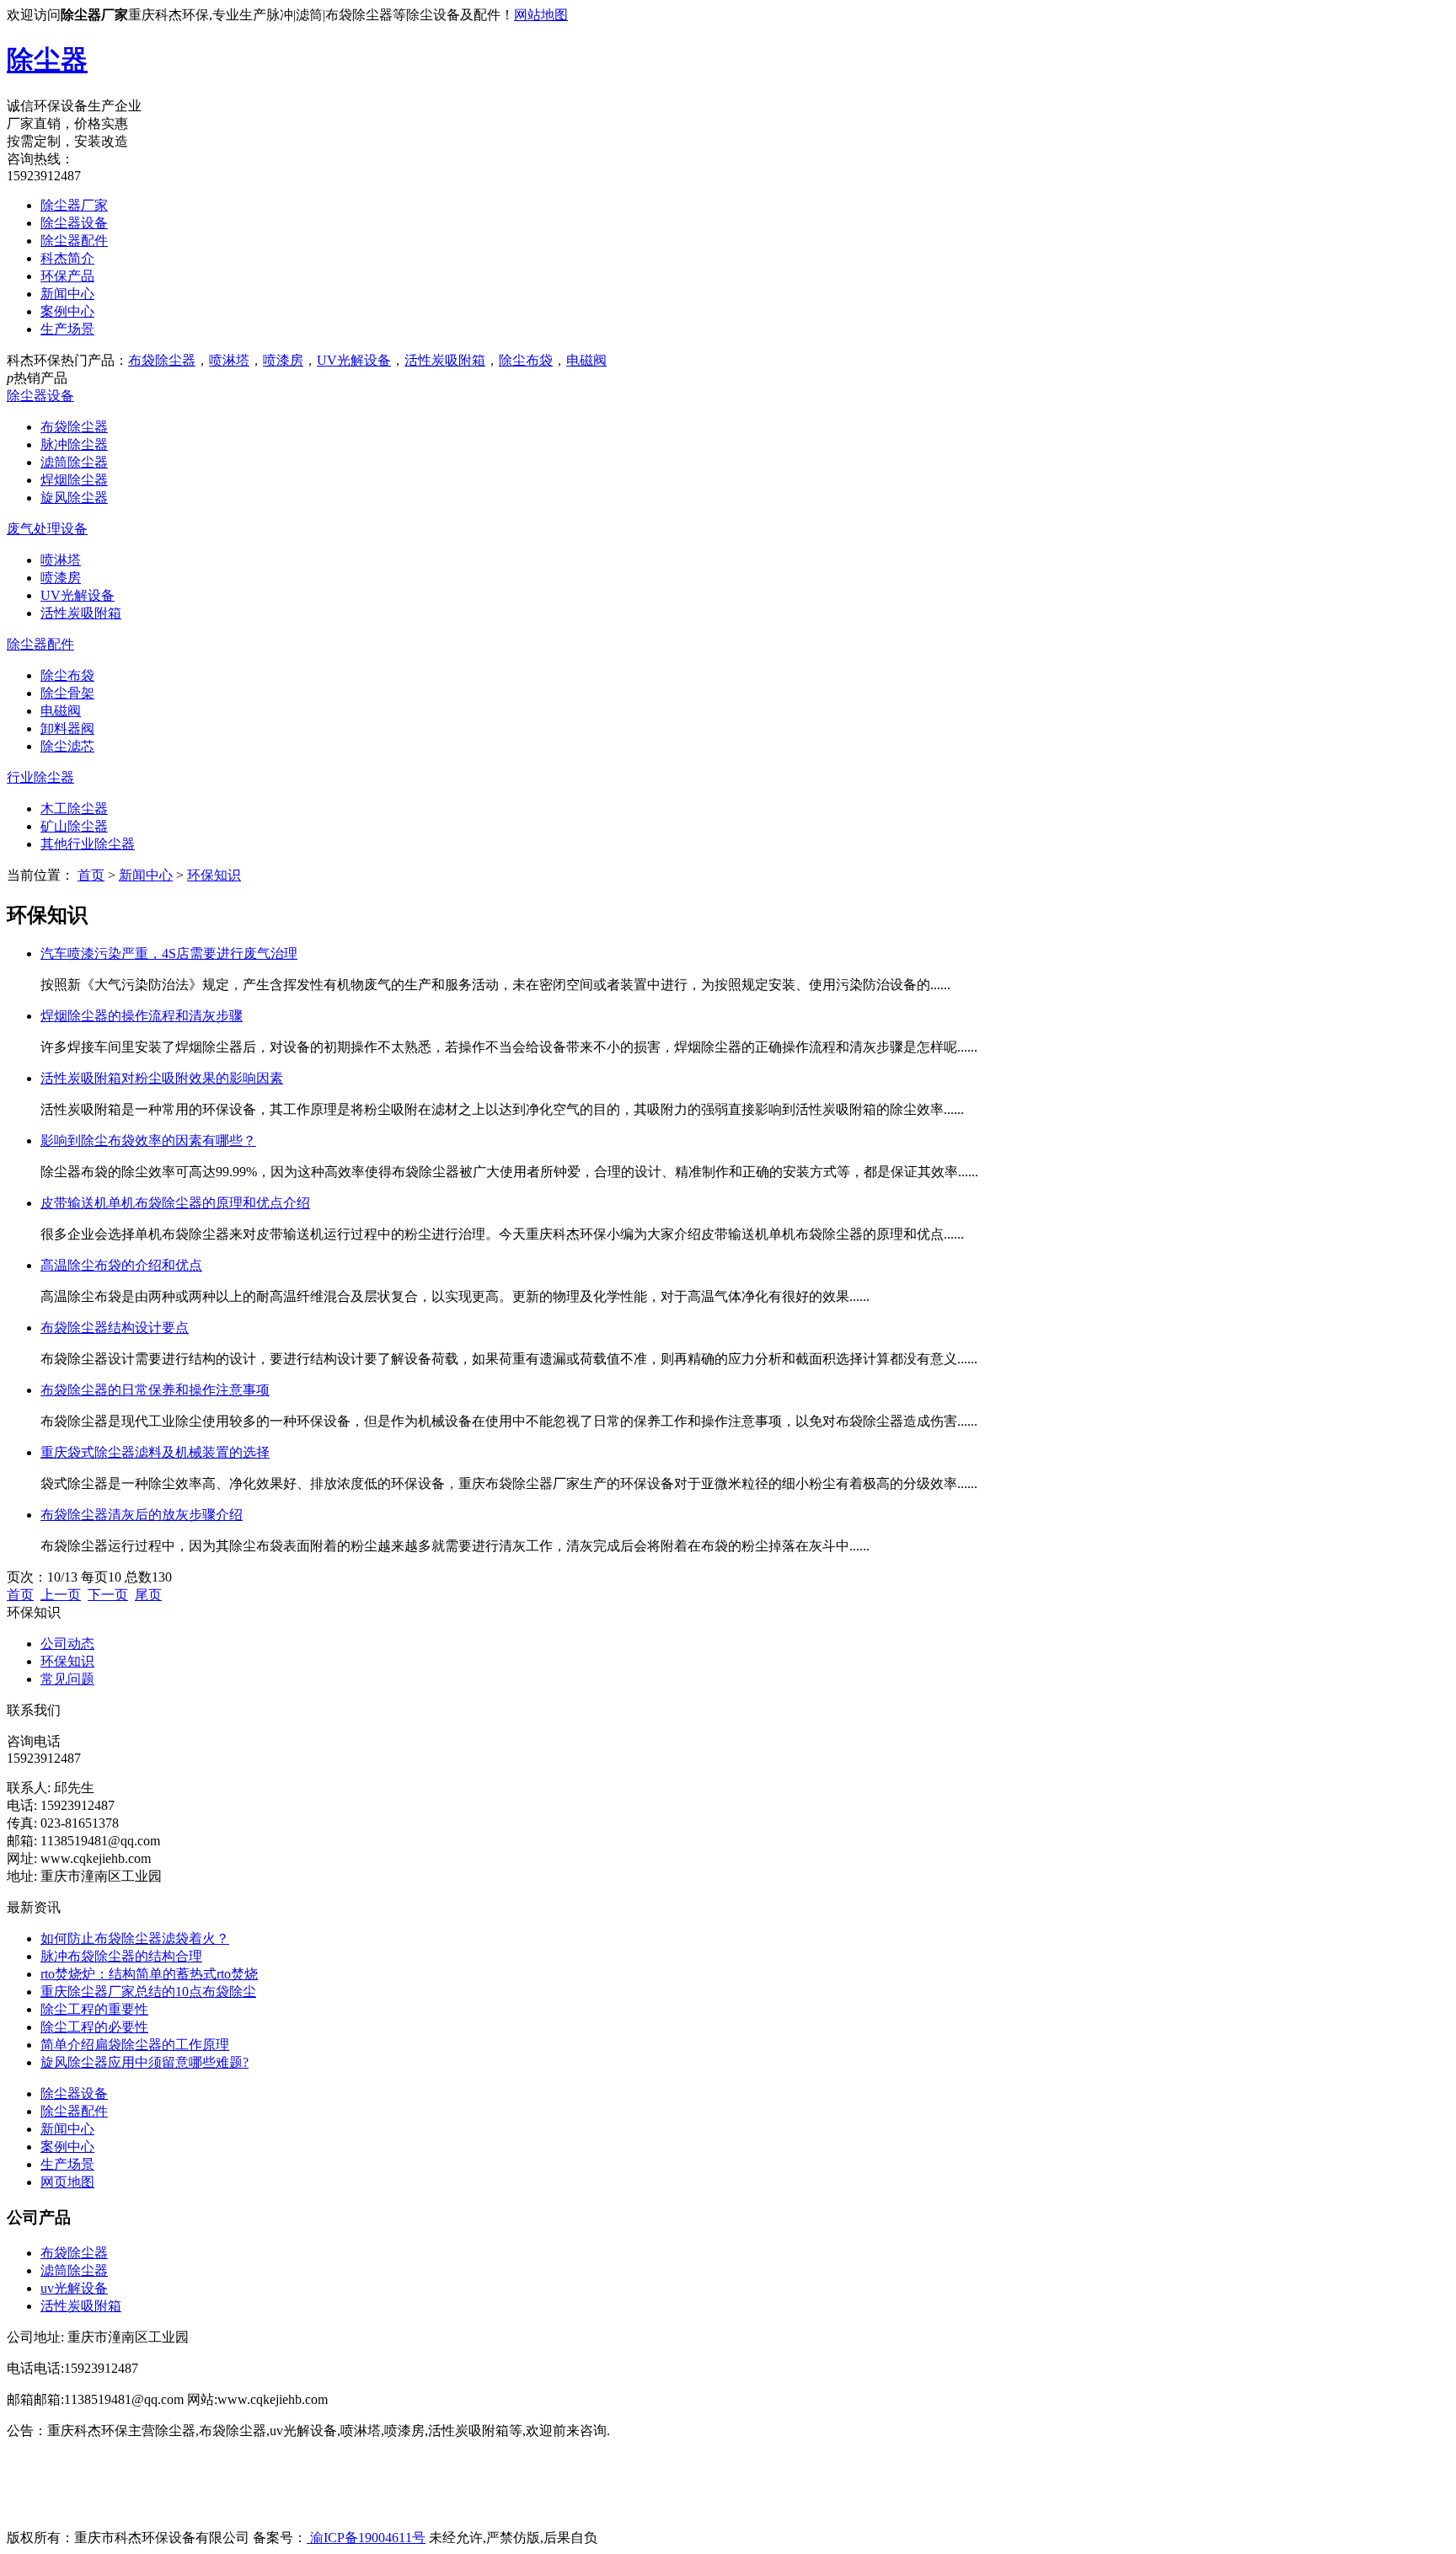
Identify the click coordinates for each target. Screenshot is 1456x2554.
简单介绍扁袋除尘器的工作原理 (135, 2045)
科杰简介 (67, 258)
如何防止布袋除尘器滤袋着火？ (135, 1938)
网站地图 (541, 15)
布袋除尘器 (162, 360)
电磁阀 (586, 360)
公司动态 (67, 1644)
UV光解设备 (354, 360)
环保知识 (214, 875)
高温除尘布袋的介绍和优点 (121, 1265)
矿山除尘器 (74, 826)
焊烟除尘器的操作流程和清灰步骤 (142, 1016)
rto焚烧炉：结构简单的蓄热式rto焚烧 (149, 1974)
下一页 (108, 1595)
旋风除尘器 (74, 498)
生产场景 (67, 329)
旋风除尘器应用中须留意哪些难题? (145, 2062)
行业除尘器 (40, 777)
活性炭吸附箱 (445, 360)
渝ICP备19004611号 (366, 2538)
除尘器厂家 (74, 205)
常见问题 (67, 1679)
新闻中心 (67, 294)
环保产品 (67, 276)
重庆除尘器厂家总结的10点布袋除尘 (148, 1992)
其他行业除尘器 (88, 844)
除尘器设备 (74, 223)
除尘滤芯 (67, 746)
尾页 (148, 1595)
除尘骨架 (67, 693)
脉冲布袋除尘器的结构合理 (121, 1956)
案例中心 (67, 311)
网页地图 (67, 2182)
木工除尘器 (74, 808)
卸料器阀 (67, 728)
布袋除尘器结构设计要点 (115, 1328)
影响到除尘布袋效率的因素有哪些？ (148, 1140)
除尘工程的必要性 (94, 2027)
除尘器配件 (74, 241)
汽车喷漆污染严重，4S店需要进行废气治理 (169, 953)
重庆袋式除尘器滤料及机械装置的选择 (155, 1452)
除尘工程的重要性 (94, 2009)
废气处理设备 (47, 529)
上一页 (61, 1595)
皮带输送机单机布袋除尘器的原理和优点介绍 (175, 1203)
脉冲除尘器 (74, 444)
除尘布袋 (526, 360)
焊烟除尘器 (74, 480)
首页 (91, 875)
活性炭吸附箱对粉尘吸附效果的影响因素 (162, 1078)
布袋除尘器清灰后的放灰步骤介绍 (142, 1515)
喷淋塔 (229, 360)
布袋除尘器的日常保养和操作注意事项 (155, 1390)
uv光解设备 (74, 2288)
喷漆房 (283, 360)
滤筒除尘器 (74, 462)
